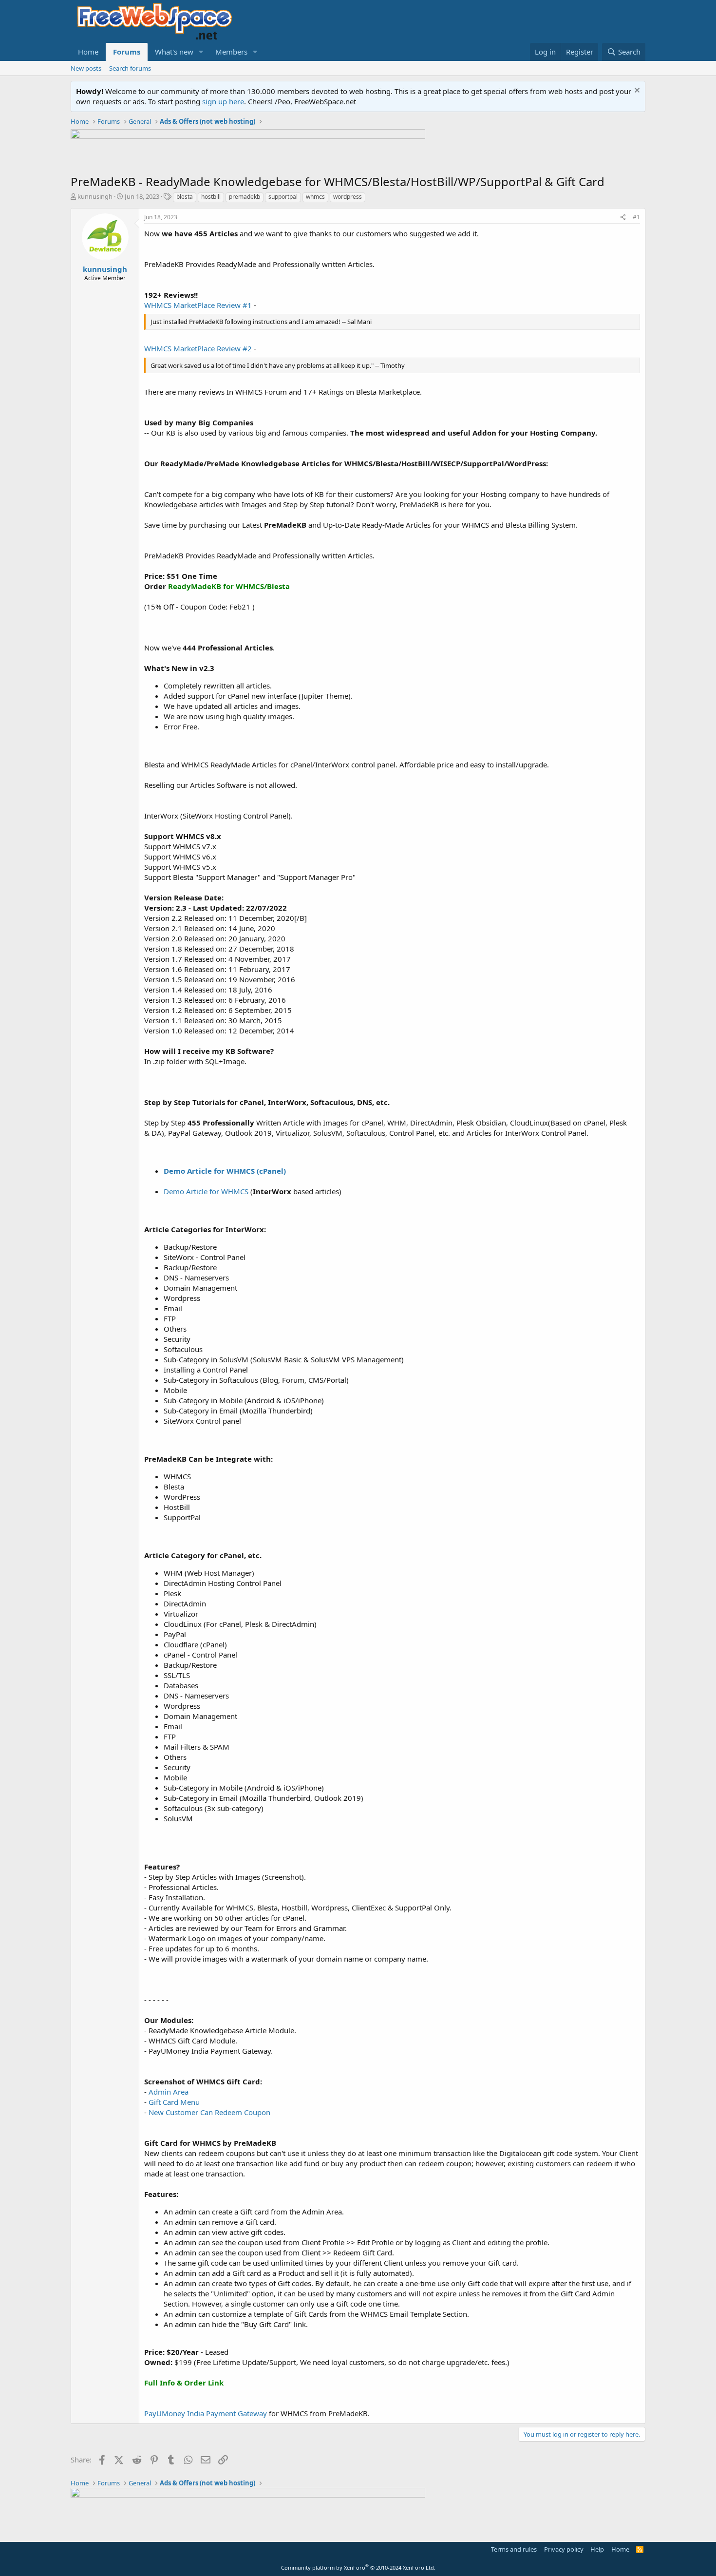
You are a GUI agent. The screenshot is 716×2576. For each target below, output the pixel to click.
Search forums (130, 68)
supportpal (283, 197)
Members (231, 52)
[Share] (623, 218)
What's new (174, 52)
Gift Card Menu (174, 2102)
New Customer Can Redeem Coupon (209, 2112)
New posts (86, 68)
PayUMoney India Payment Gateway (206, 2413)
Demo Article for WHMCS (207, 1191)
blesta (185, 197)
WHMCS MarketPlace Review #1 (198, 305)
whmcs (315, 197)
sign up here (223, 101)
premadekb (245, 197)
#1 (636, 217)
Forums (127, 52)
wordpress (348, 197)
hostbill (211, 197)
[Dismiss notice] (636, 91)
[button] (201, 52)
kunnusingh (95, 196)
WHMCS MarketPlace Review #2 (198, 348)
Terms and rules (514, 2549)
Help (597, 2549)
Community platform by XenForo (358, 2567)
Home (88, 52)
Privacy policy (564, 2549)
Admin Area (169, 2092)
